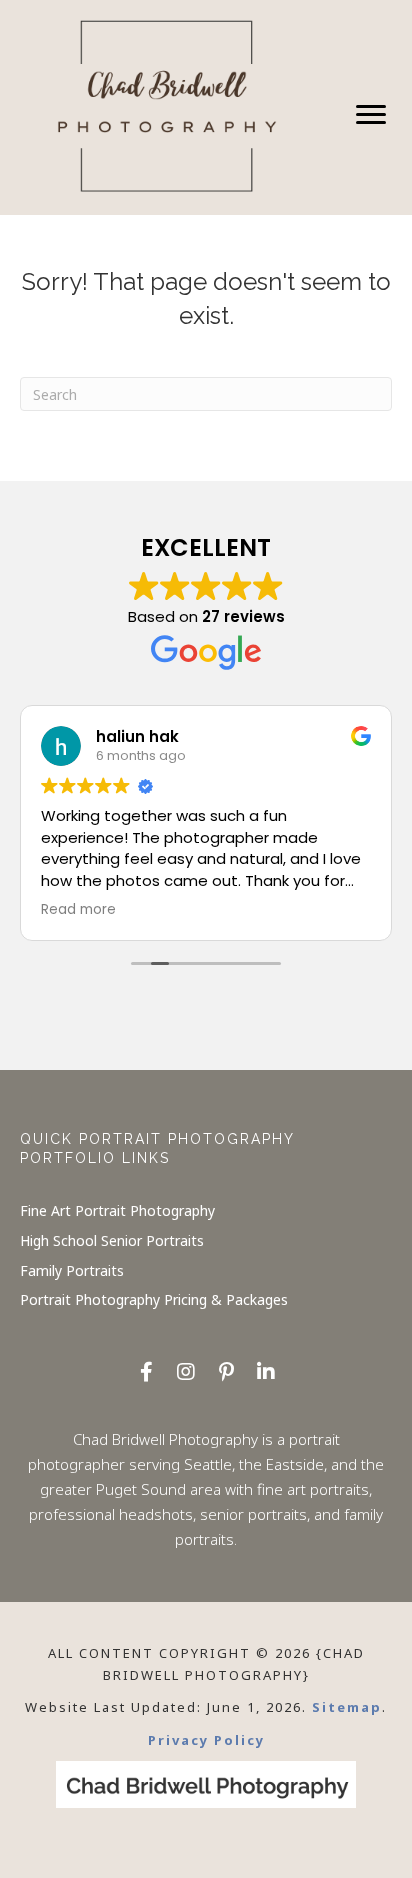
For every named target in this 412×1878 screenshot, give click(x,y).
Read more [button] (78, 910)
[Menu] (371, 115)
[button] (146, 1372)
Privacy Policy (206, 1740)
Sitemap (347, 1707)
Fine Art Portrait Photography (117, 1210)
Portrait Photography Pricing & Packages (154, 1299)
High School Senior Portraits (112, 1240)
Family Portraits (72, 1270)
